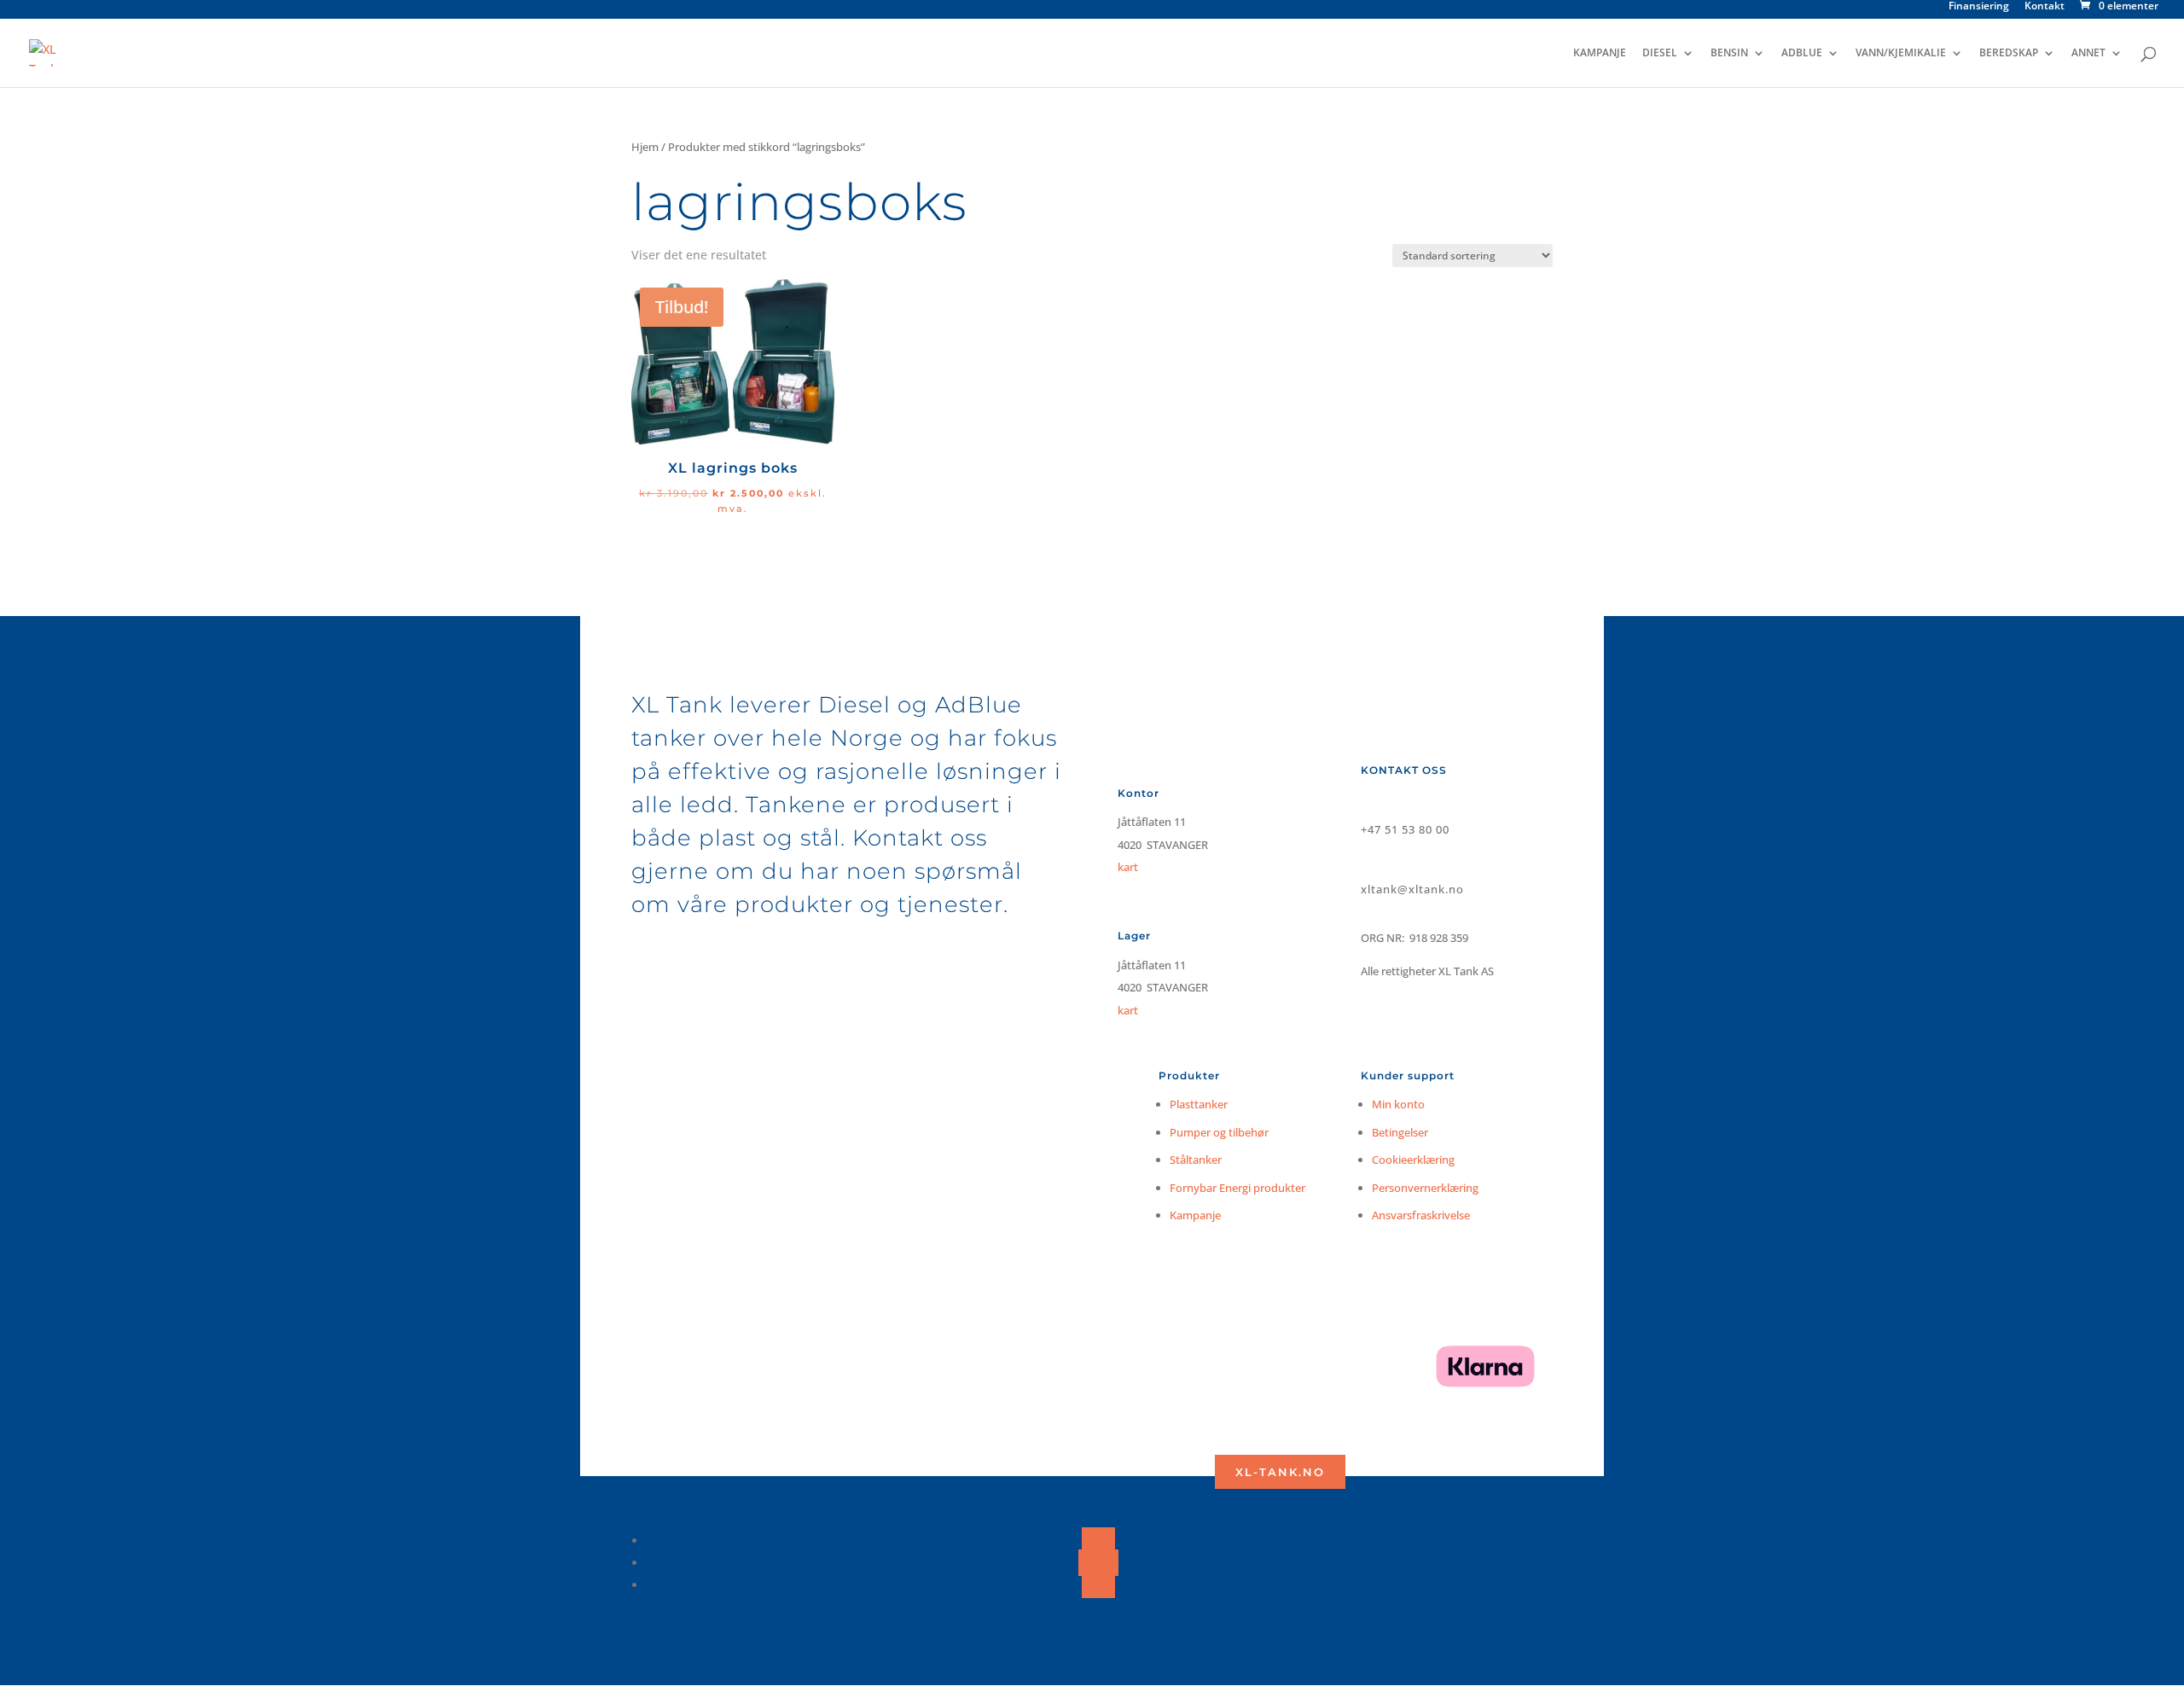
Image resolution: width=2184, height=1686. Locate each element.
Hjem (645, 147)
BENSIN (1729, 53)
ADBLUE (1802, 53)
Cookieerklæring (1413, 1160)
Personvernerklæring (1425, 1188)
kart (1128, 1010)
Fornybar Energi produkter (1237, 1188)
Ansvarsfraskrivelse (1421, 1215)
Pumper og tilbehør (1219, 1132)
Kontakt (2045, 7)
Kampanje (1195, 1215)
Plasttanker (1199, 1104)
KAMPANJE (1600, 53)
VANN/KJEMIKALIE (1901, 53)
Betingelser (1400, 1132)
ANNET (2088, 53)
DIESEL (1660, 53)
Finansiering (1979, 7)
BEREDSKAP (2009, 53)
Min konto (1398, 1104)
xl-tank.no (1280, 1472)
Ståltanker (1196, 1160)
